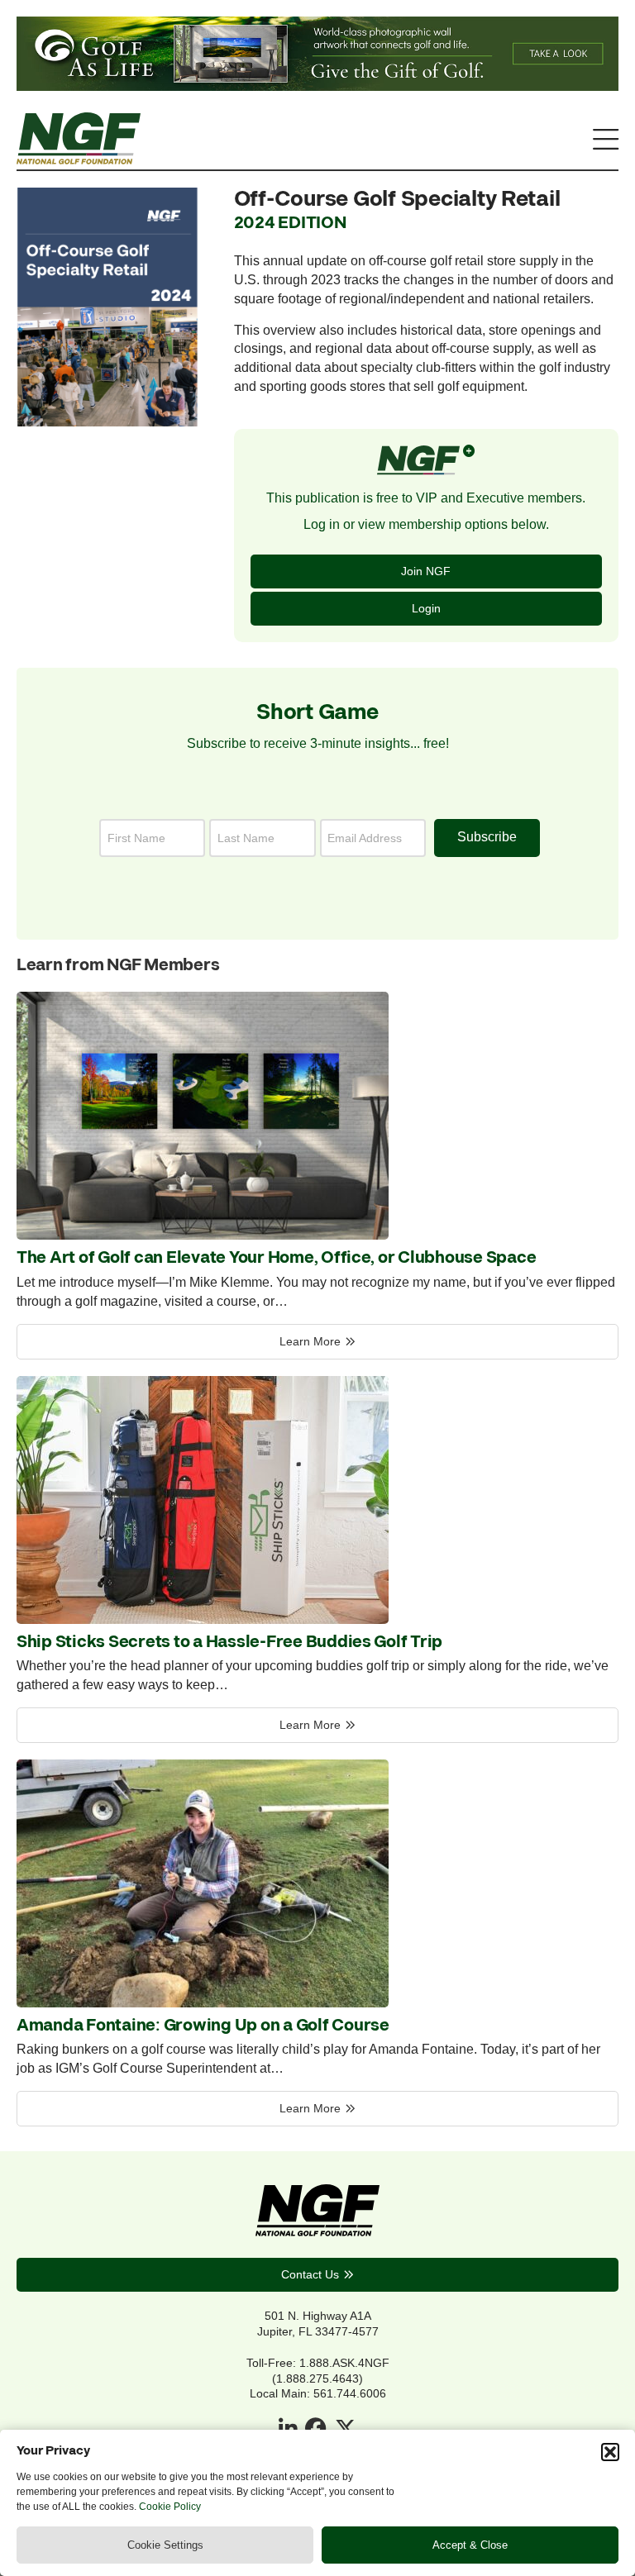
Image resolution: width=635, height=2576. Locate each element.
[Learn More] (203, 1235)
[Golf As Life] (317, 86)
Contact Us (310, 2274)
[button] (610, 2452)
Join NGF (426, 571)
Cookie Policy (170, 2507)
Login (426, 608)
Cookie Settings (165, 2545)
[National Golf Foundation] (79, 160)
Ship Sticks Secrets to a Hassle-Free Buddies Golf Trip (229, 1642)
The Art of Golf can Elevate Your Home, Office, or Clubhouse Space (276, 1258)
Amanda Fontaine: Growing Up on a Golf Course (203, 2026)
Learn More (310, 1341)
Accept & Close (470, 2545)
